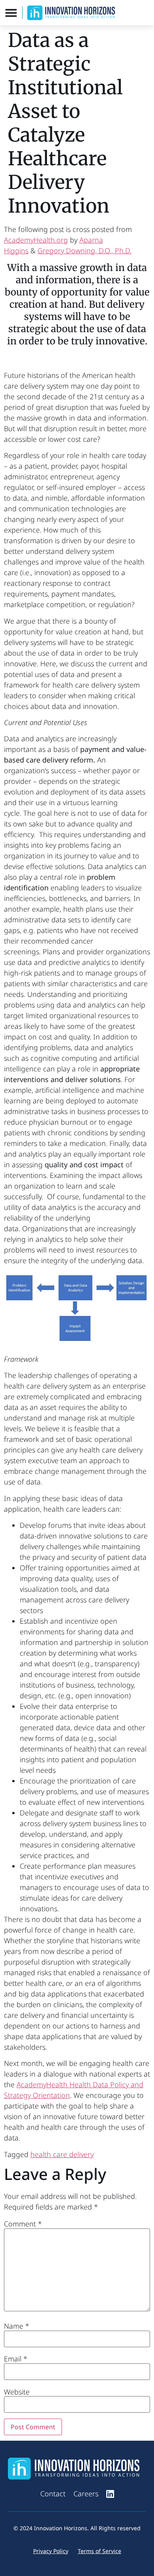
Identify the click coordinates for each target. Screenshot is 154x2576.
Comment (23, 2224)
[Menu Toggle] (11, 13)
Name (17, 2326)
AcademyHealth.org (36, 240)
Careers (86, 2494)
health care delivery (62, 2154)
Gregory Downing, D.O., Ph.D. (85, 250)
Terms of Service (100, 2551)
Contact (53, 2494)
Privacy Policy (51, 2551)
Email (16, 2359)
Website (17, 2392)
